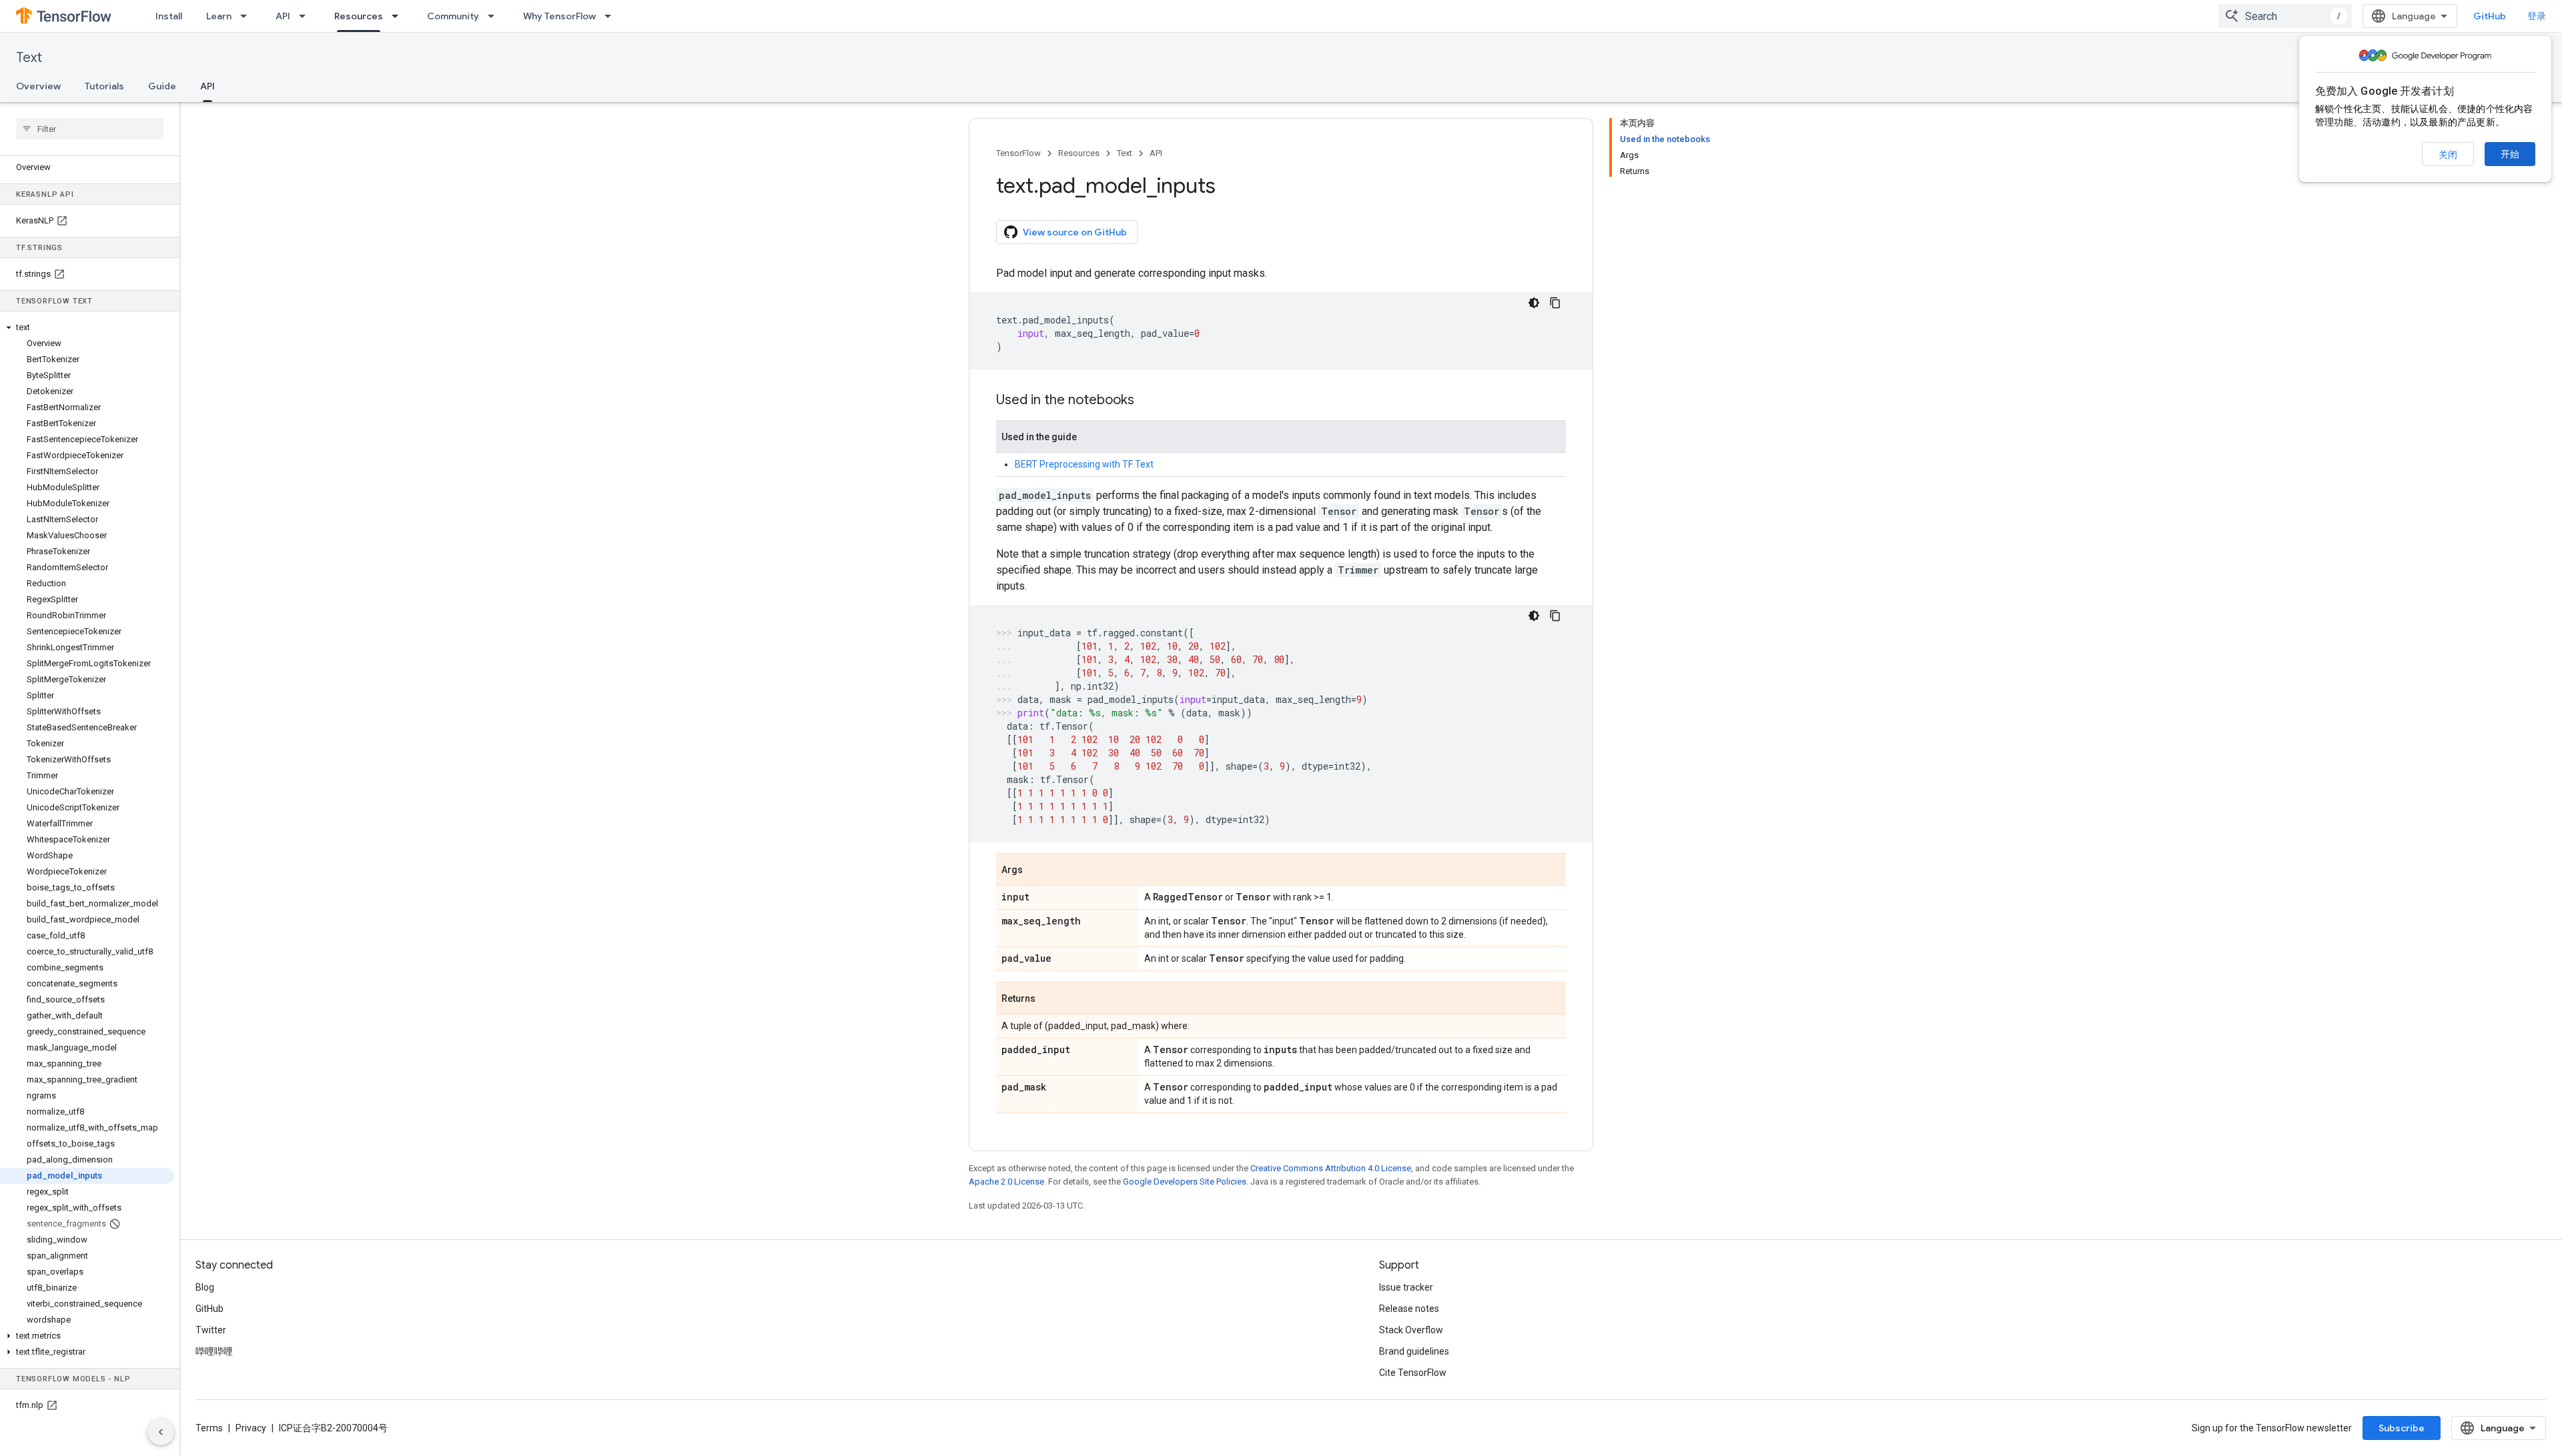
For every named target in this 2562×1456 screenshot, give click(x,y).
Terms (209, 1428)
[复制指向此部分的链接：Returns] (1049, 999)
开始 (2510, 154)
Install (169, 16)
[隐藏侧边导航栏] (161, 1432)
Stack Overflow (1411, 1330)
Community (453, 16)
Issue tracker (1406, 1287)
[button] (87, 327)
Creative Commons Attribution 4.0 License (1331, 1168)
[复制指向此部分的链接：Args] (1036, 870)
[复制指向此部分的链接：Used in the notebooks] (1148, 401)
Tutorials (104, 86)
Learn (219, 16)
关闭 (2448, 155)
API (283, 16)
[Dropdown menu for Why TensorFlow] (612, 16)
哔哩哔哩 (214, 1351)
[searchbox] (90, 129)
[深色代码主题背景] (1534, 303)
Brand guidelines (1414, 1351)
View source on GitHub (1075, 232)
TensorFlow (1018, 153)
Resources (359, 16)
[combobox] (2285, 16)
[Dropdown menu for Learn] (248, 16)
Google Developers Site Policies (1185, 1182)
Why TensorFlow (559, 16)
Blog (205, 1287)
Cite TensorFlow (1413, 1373)
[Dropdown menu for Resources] (399, 16)
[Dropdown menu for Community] (495, 16)
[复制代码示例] (1555, 303)
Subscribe (2402, 1428)
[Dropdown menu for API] (306, 16)
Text (29, 58)
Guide (162, 86)
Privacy (251, 1428)
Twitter (211, 1330)
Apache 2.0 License (1006, 1182)
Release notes (1409, 1309)
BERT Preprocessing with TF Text (1084, 464)
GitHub (2490, 16)
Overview (38, 86)
